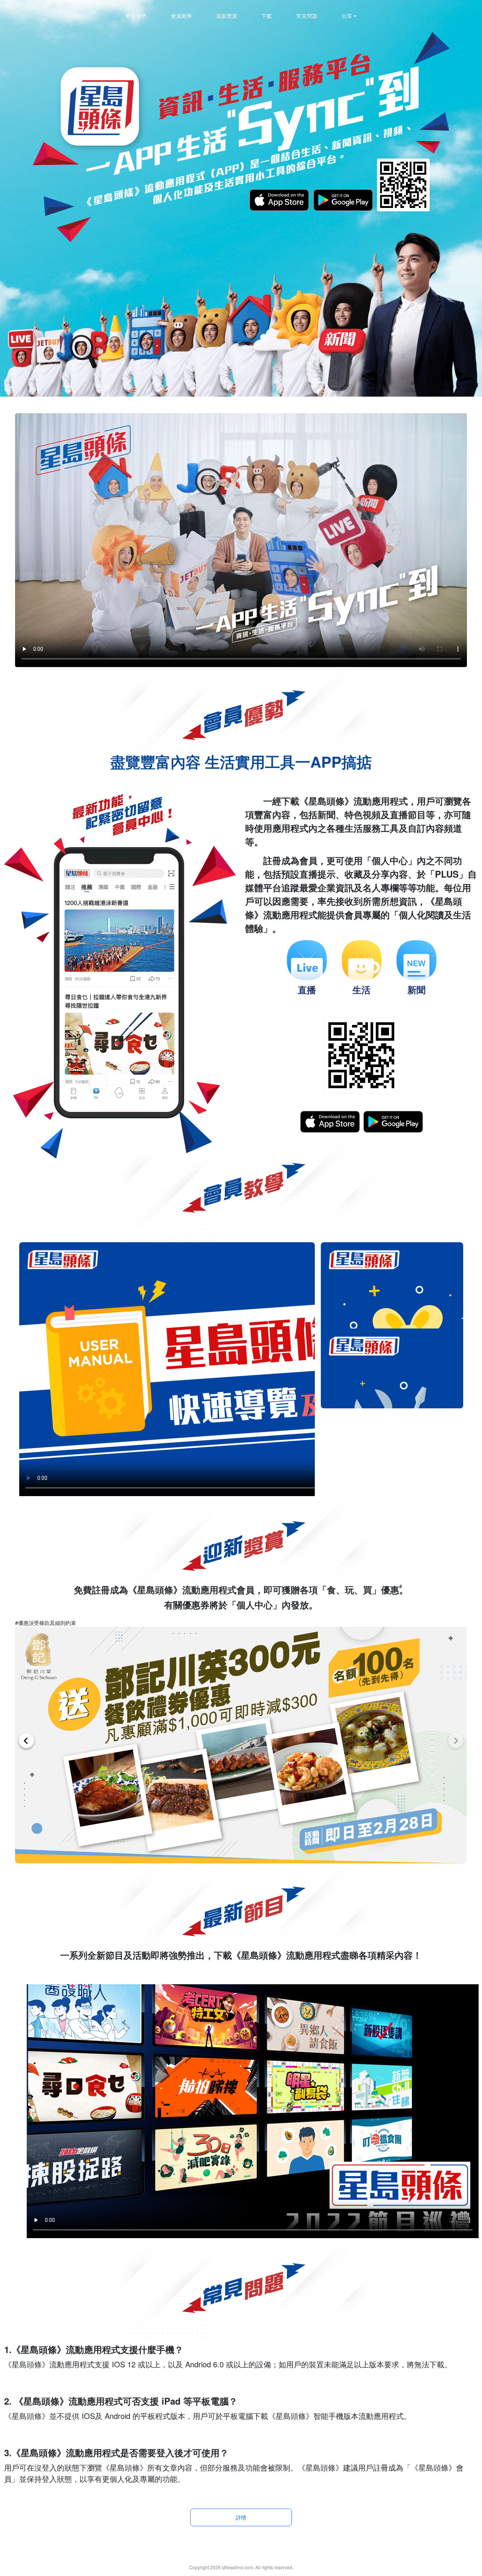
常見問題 (307, 16)
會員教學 (182, 16)
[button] (456, 1741)
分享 (347, 16)
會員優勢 (136, 16)
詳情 (241, 2517)
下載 (267, 16)
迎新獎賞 (227, 16)
